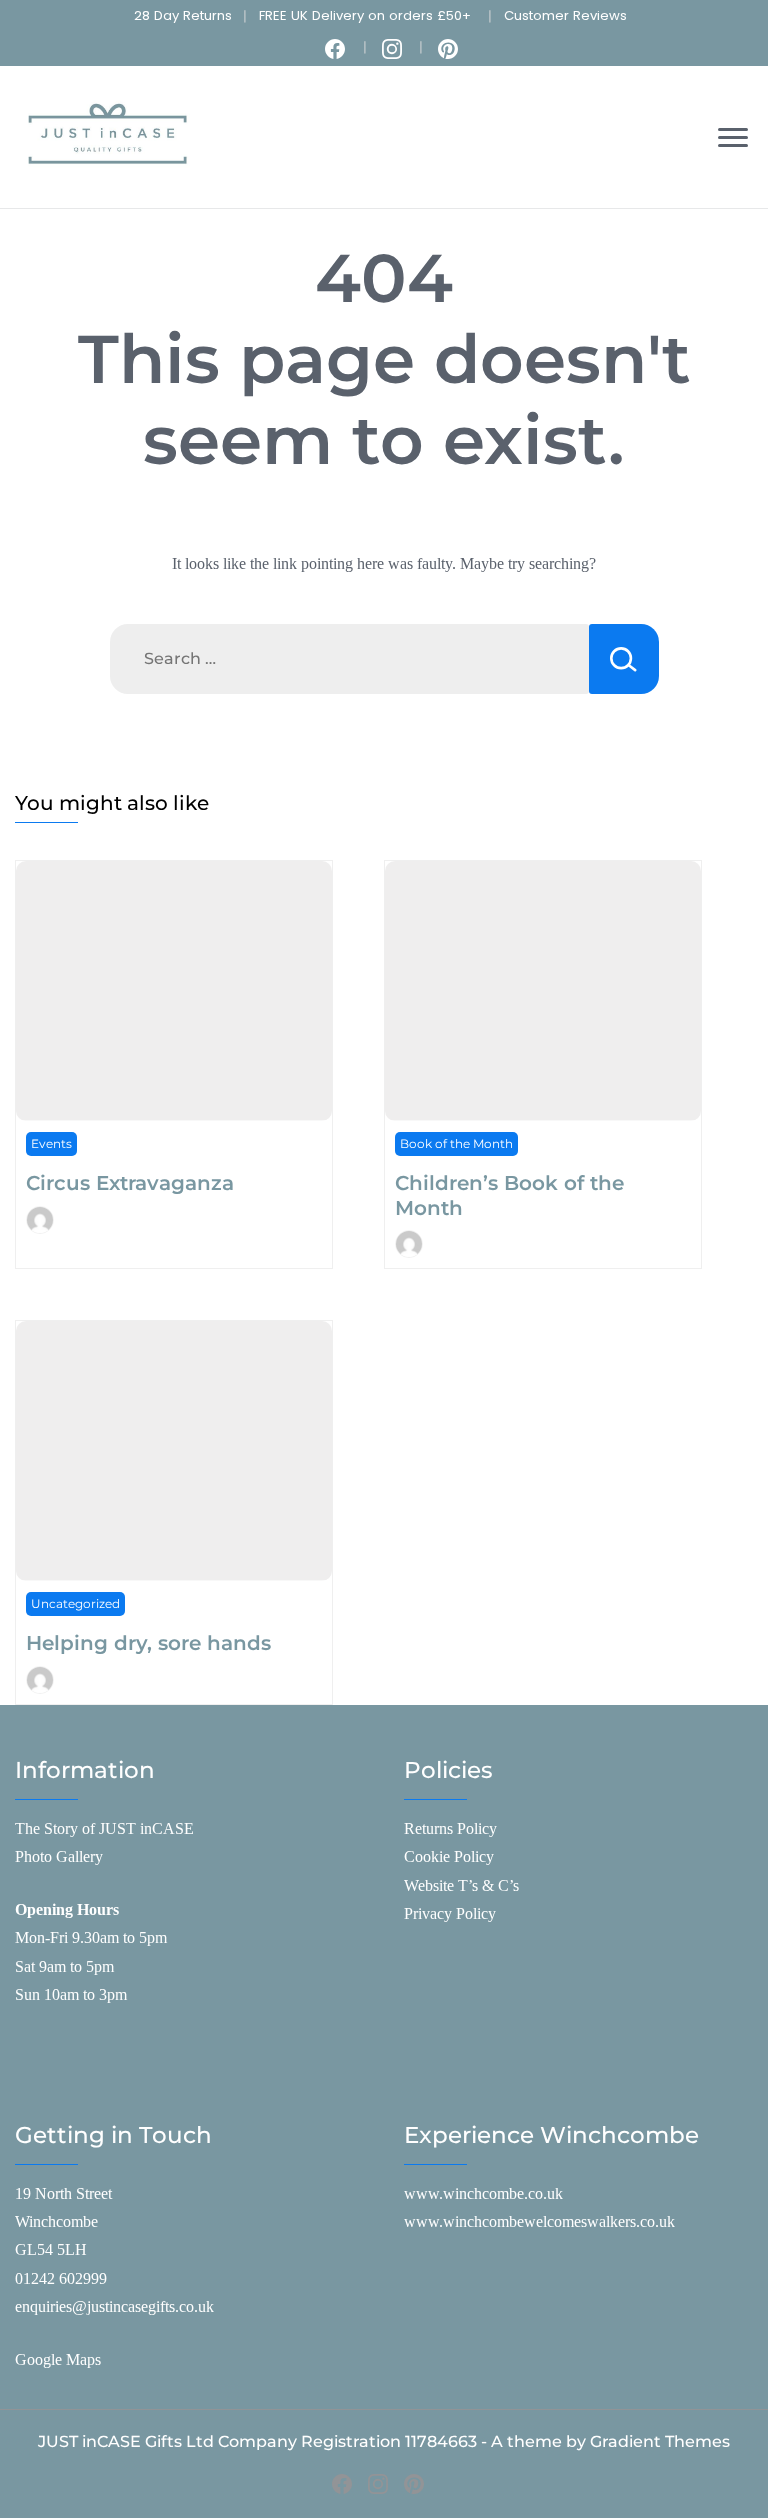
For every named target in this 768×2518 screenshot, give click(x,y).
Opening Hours (67, 1909)
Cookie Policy (449, 1856)
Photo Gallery (59, 1856)
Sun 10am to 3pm (71, 1994)
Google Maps (58, 2359)
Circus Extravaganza (130, 1183)
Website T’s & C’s (461, 1885)
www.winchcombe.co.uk (483, 2193)
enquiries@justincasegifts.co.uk (114, 2306)
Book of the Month (456, 1143)
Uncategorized (75, 1603)
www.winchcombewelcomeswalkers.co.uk (539, 2221)
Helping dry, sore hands (148, 1643)
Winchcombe (56, 2221)
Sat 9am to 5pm (64, 1966)
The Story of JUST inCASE (104, 1828)
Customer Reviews (565, 15)
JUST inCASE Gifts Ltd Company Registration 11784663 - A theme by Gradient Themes (384, 2441)
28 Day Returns (183, 15)
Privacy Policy (450, 1913)
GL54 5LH (51, 2249)
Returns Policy (450, 1828)
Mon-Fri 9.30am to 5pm (91, 1937)
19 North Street (63, 2193)
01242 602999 (61, 2278)
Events (51, 1143)
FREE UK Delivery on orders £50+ (365, 15)
